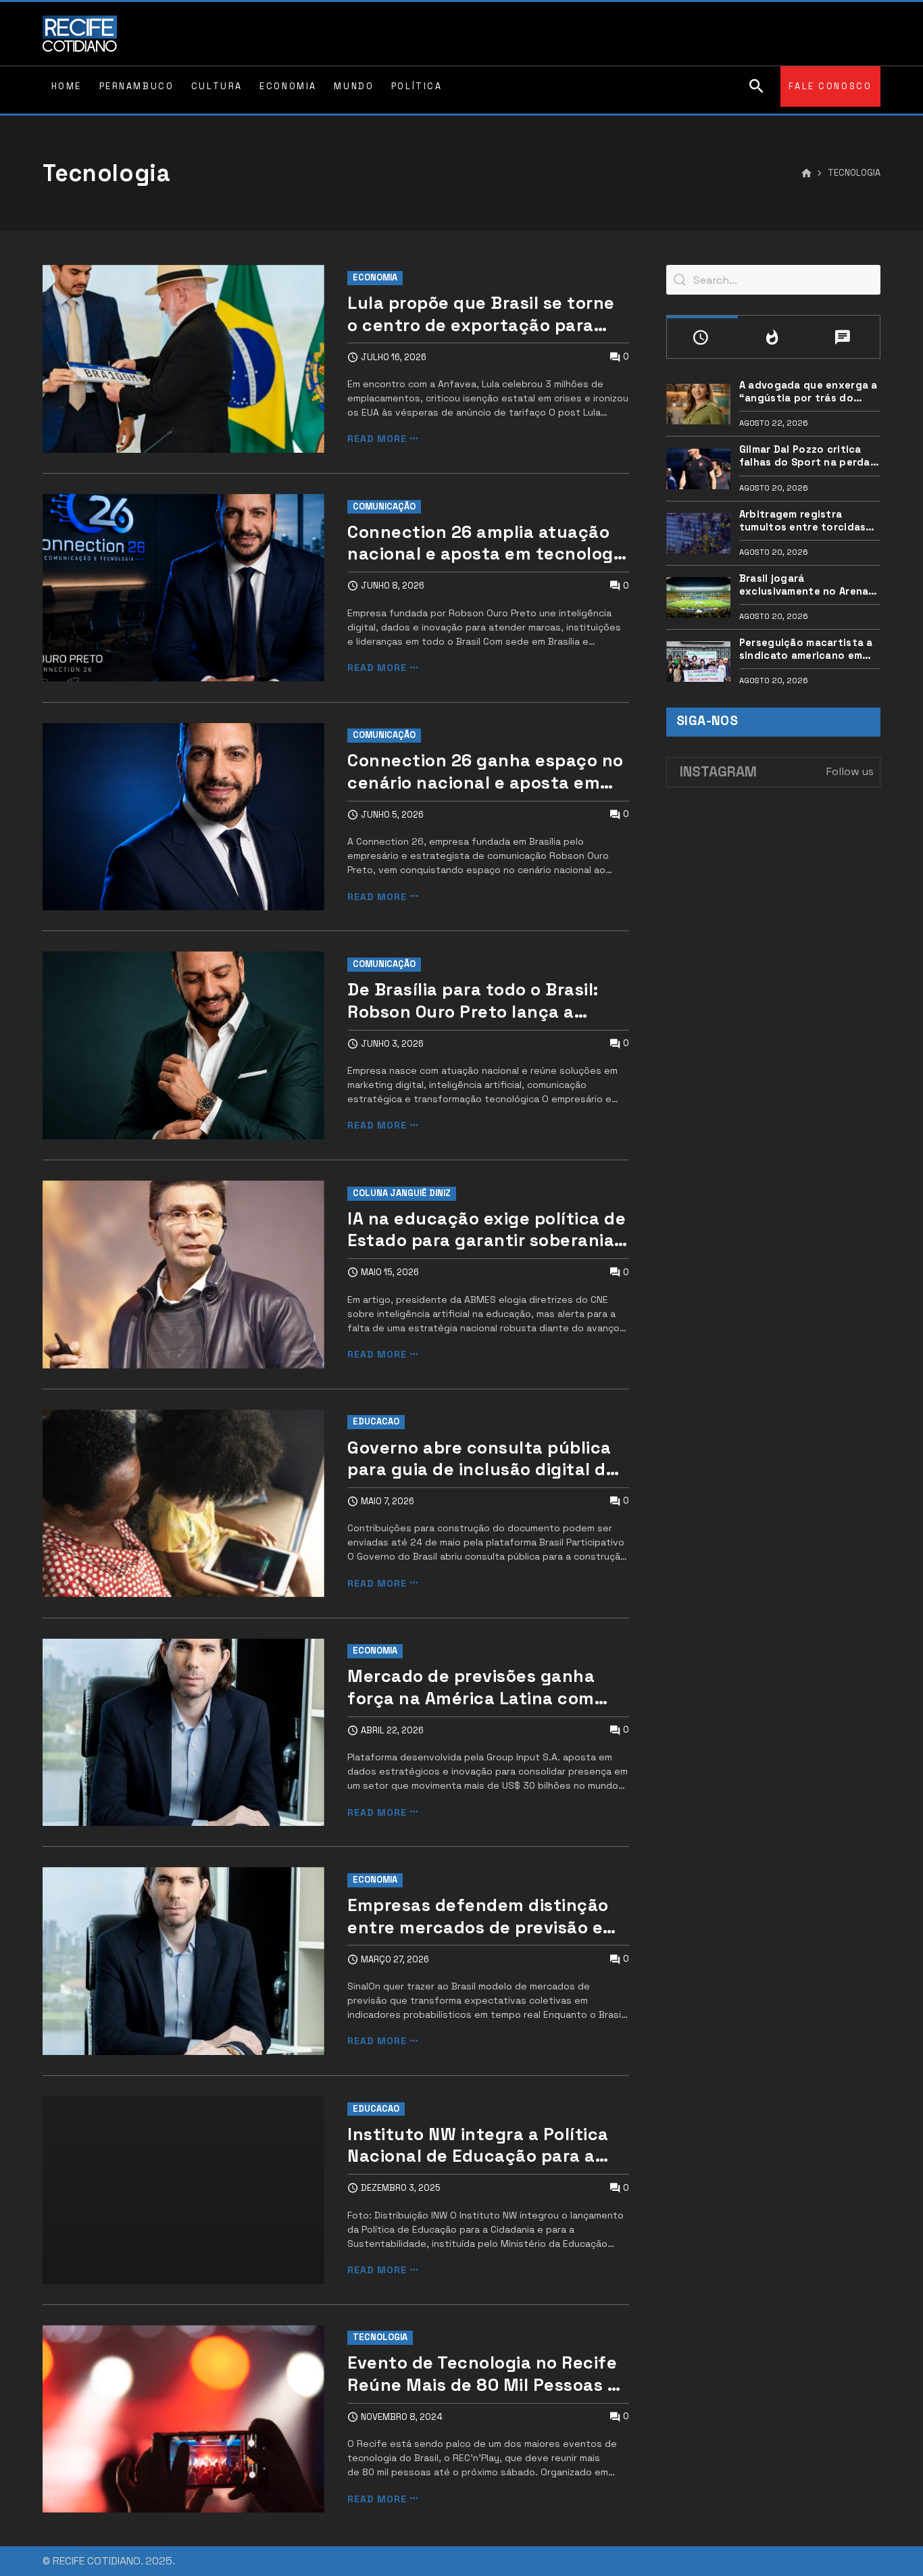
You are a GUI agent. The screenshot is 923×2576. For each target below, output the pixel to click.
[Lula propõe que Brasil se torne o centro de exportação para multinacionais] (183, 359)
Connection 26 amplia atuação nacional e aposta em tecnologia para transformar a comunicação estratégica (488, 543)
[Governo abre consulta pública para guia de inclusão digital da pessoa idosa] (183, 1504)
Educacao (376, 1421)
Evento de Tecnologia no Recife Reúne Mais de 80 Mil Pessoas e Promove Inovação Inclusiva (482, 2374)
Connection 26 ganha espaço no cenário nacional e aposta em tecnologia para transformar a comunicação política (485, 771)
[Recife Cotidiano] (80, 34)
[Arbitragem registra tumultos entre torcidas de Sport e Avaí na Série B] (698, 533)
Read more (377, 439)
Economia (375, 277)
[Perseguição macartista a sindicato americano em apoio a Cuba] (698, 662)
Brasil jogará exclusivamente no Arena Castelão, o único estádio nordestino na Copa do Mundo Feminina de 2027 (806, 585)
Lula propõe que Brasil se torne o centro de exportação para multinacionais (481, 314)
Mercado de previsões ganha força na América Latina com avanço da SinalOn (471, 1687)
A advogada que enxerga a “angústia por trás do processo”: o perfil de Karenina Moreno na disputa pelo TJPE (808, 392)
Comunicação (384, 506)
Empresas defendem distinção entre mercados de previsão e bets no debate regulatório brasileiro (478, 1916)
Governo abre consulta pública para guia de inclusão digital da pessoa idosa (482, 1459)
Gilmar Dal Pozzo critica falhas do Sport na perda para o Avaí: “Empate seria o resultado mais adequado (807, 456)
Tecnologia (380, 2337)
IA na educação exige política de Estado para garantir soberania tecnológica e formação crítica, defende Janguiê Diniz (487, 1230)
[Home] (806, 174)
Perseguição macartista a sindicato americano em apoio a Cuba (806, 649)
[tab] (702, 337)
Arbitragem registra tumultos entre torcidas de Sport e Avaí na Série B (806, 521)
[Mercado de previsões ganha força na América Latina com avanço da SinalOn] (183, 1733)
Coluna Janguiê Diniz (402, 1193)
